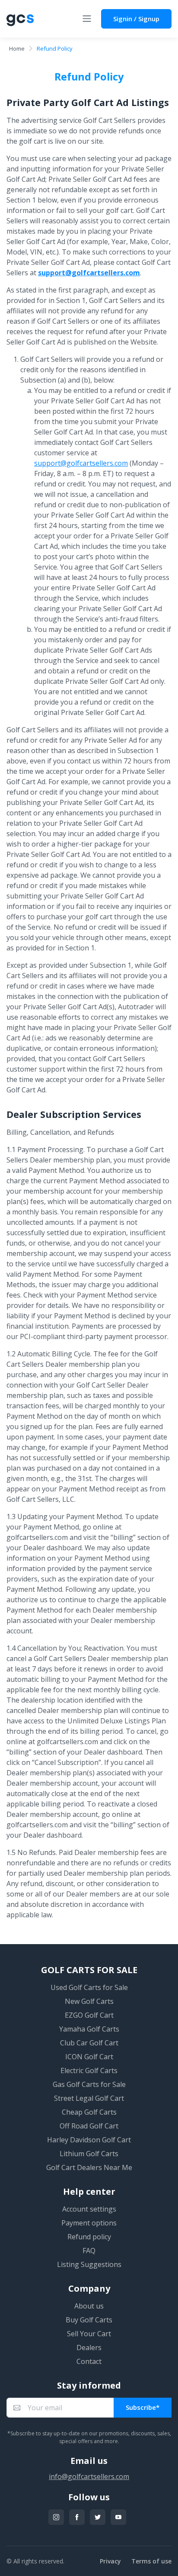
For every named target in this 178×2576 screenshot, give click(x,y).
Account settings (89, 2209)
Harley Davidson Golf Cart (89, 2140)
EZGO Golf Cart (89, 2015)
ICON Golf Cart (89, 2057)
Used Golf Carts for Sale (89, 1987)
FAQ (89, 2251)
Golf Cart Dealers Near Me (89, 2167)
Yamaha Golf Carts (89, 2029)
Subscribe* (143, 2407)
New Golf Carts (89, 2001)
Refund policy (89, 2237)
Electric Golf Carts (89, 2070)
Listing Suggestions (89, 2264)
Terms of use (151, 2561)
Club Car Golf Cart (89, 2043)
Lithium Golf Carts (89, 2154)
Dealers (89, 2347)
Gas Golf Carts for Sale (89, 2084)
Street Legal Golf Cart (89, 2098)
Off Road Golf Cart (89, 2126)
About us (89, 2306)
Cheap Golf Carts (89, 2112)
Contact (89, 2361)
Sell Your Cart (89, 2334)
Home (17, 48)
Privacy (110, 2561)
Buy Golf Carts (89, 2320)
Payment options (89, 2223)
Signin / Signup (136, 19)
